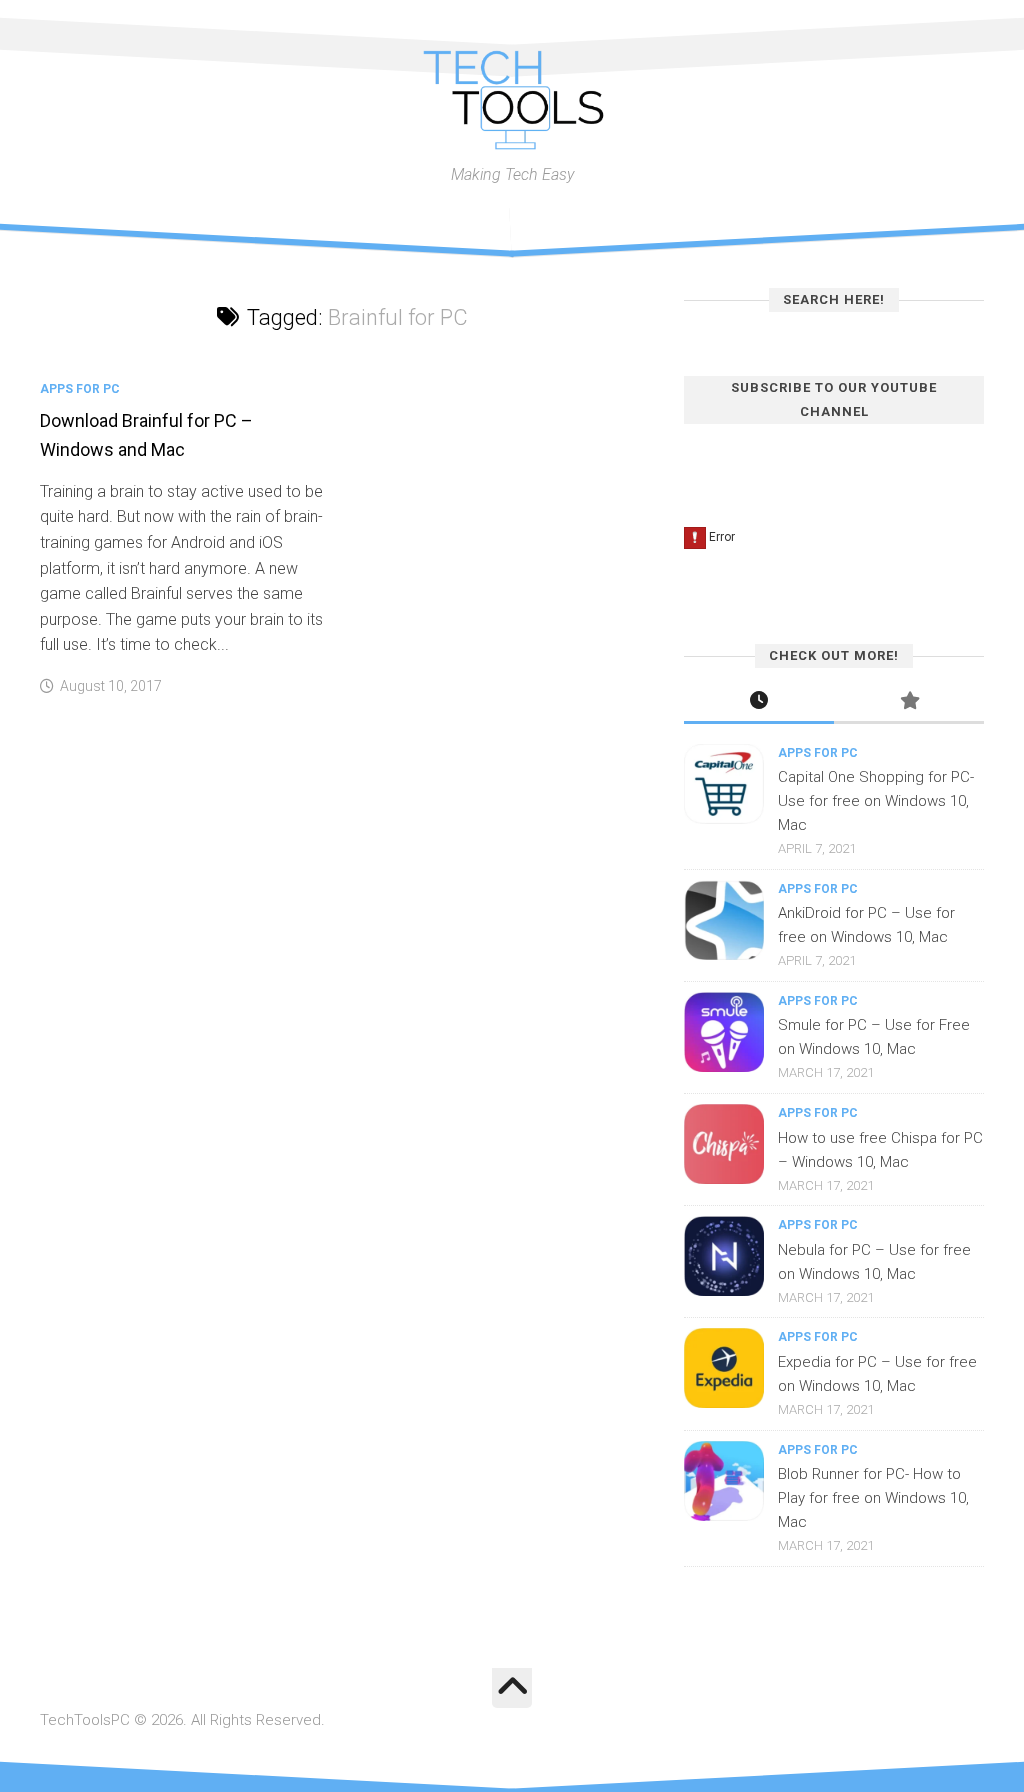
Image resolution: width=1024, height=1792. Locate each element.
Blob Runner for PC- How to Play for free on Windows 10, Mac (873, 1498)
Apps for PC (80, 389)
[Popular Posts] (909, 702)
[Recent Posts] (759, 702)
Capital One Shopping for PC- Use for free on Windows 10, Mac (876, 801)
